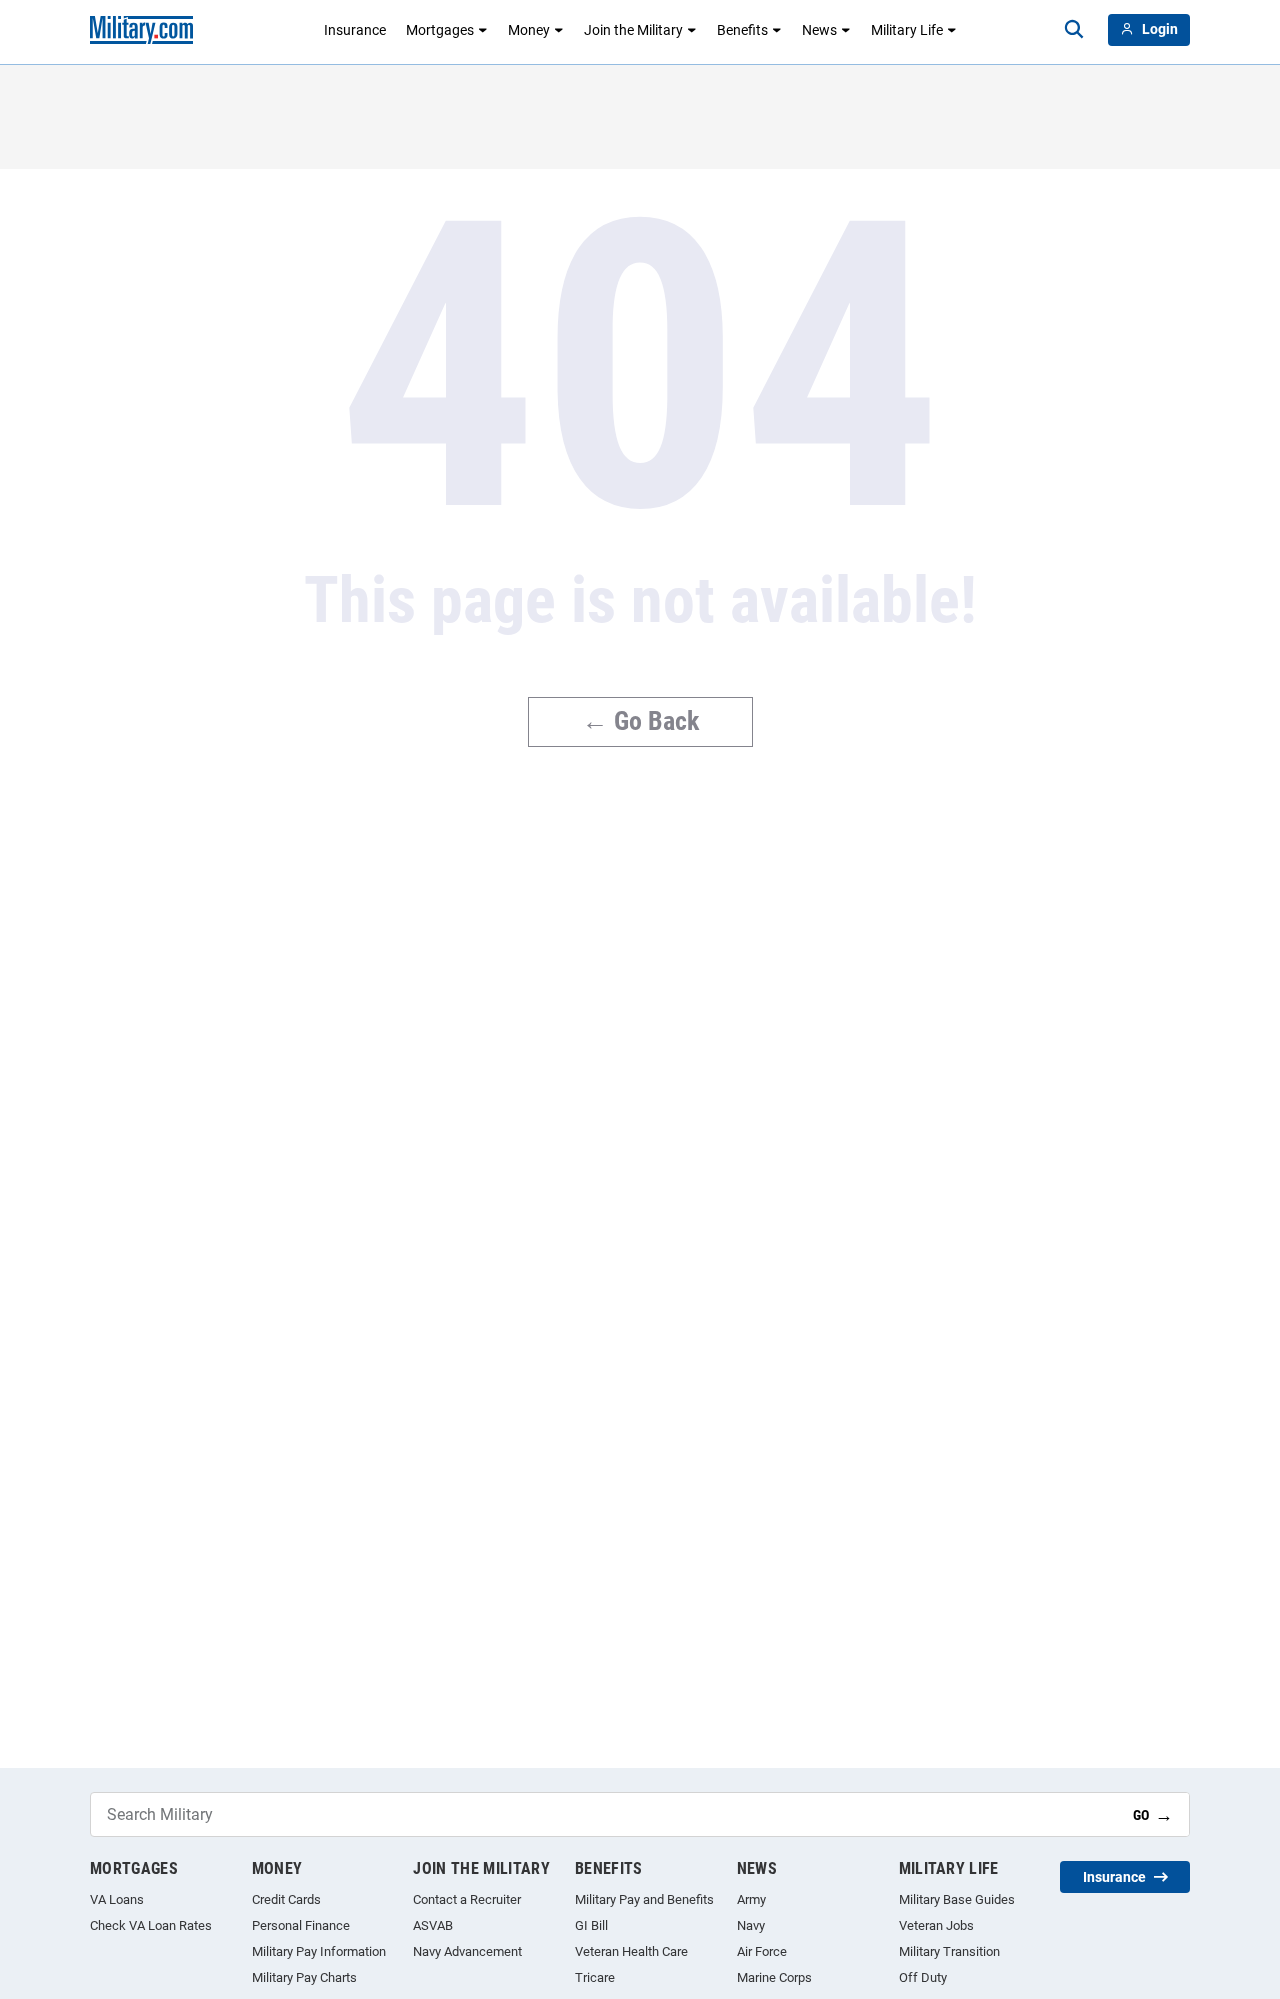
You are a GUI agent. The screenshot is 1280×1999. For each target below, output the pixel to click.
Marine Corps (774, 1977)
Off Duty (923, 1977)
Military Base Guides (957, 1899)
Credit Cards (286, 1899)
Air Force (762, 1951)
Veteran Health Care (631, 1951)
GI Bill (591, 1925)
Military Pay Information (319, 1951)
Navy (751, 1925)
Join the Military (633, 30)
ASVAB (433, 1925)
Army (751, 1899)
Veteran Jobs (936, 1925)
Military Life (907, 30)
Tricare (595, 1977)
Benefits (742, 30)
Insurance (355, 30)
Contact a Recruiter (467, 1899)
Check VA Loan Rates (151, 1925)
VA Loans (117, 1899)
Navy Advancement (467, 1951)
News (819, 30)
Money (529, 30)
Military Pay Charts (304, 1977)
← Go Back (640, 721)
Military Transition (949, 1951)
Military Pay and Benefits (644, 1899)
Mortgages (440, 30)
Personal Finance (301, 1925)
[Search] (1074, 30)
